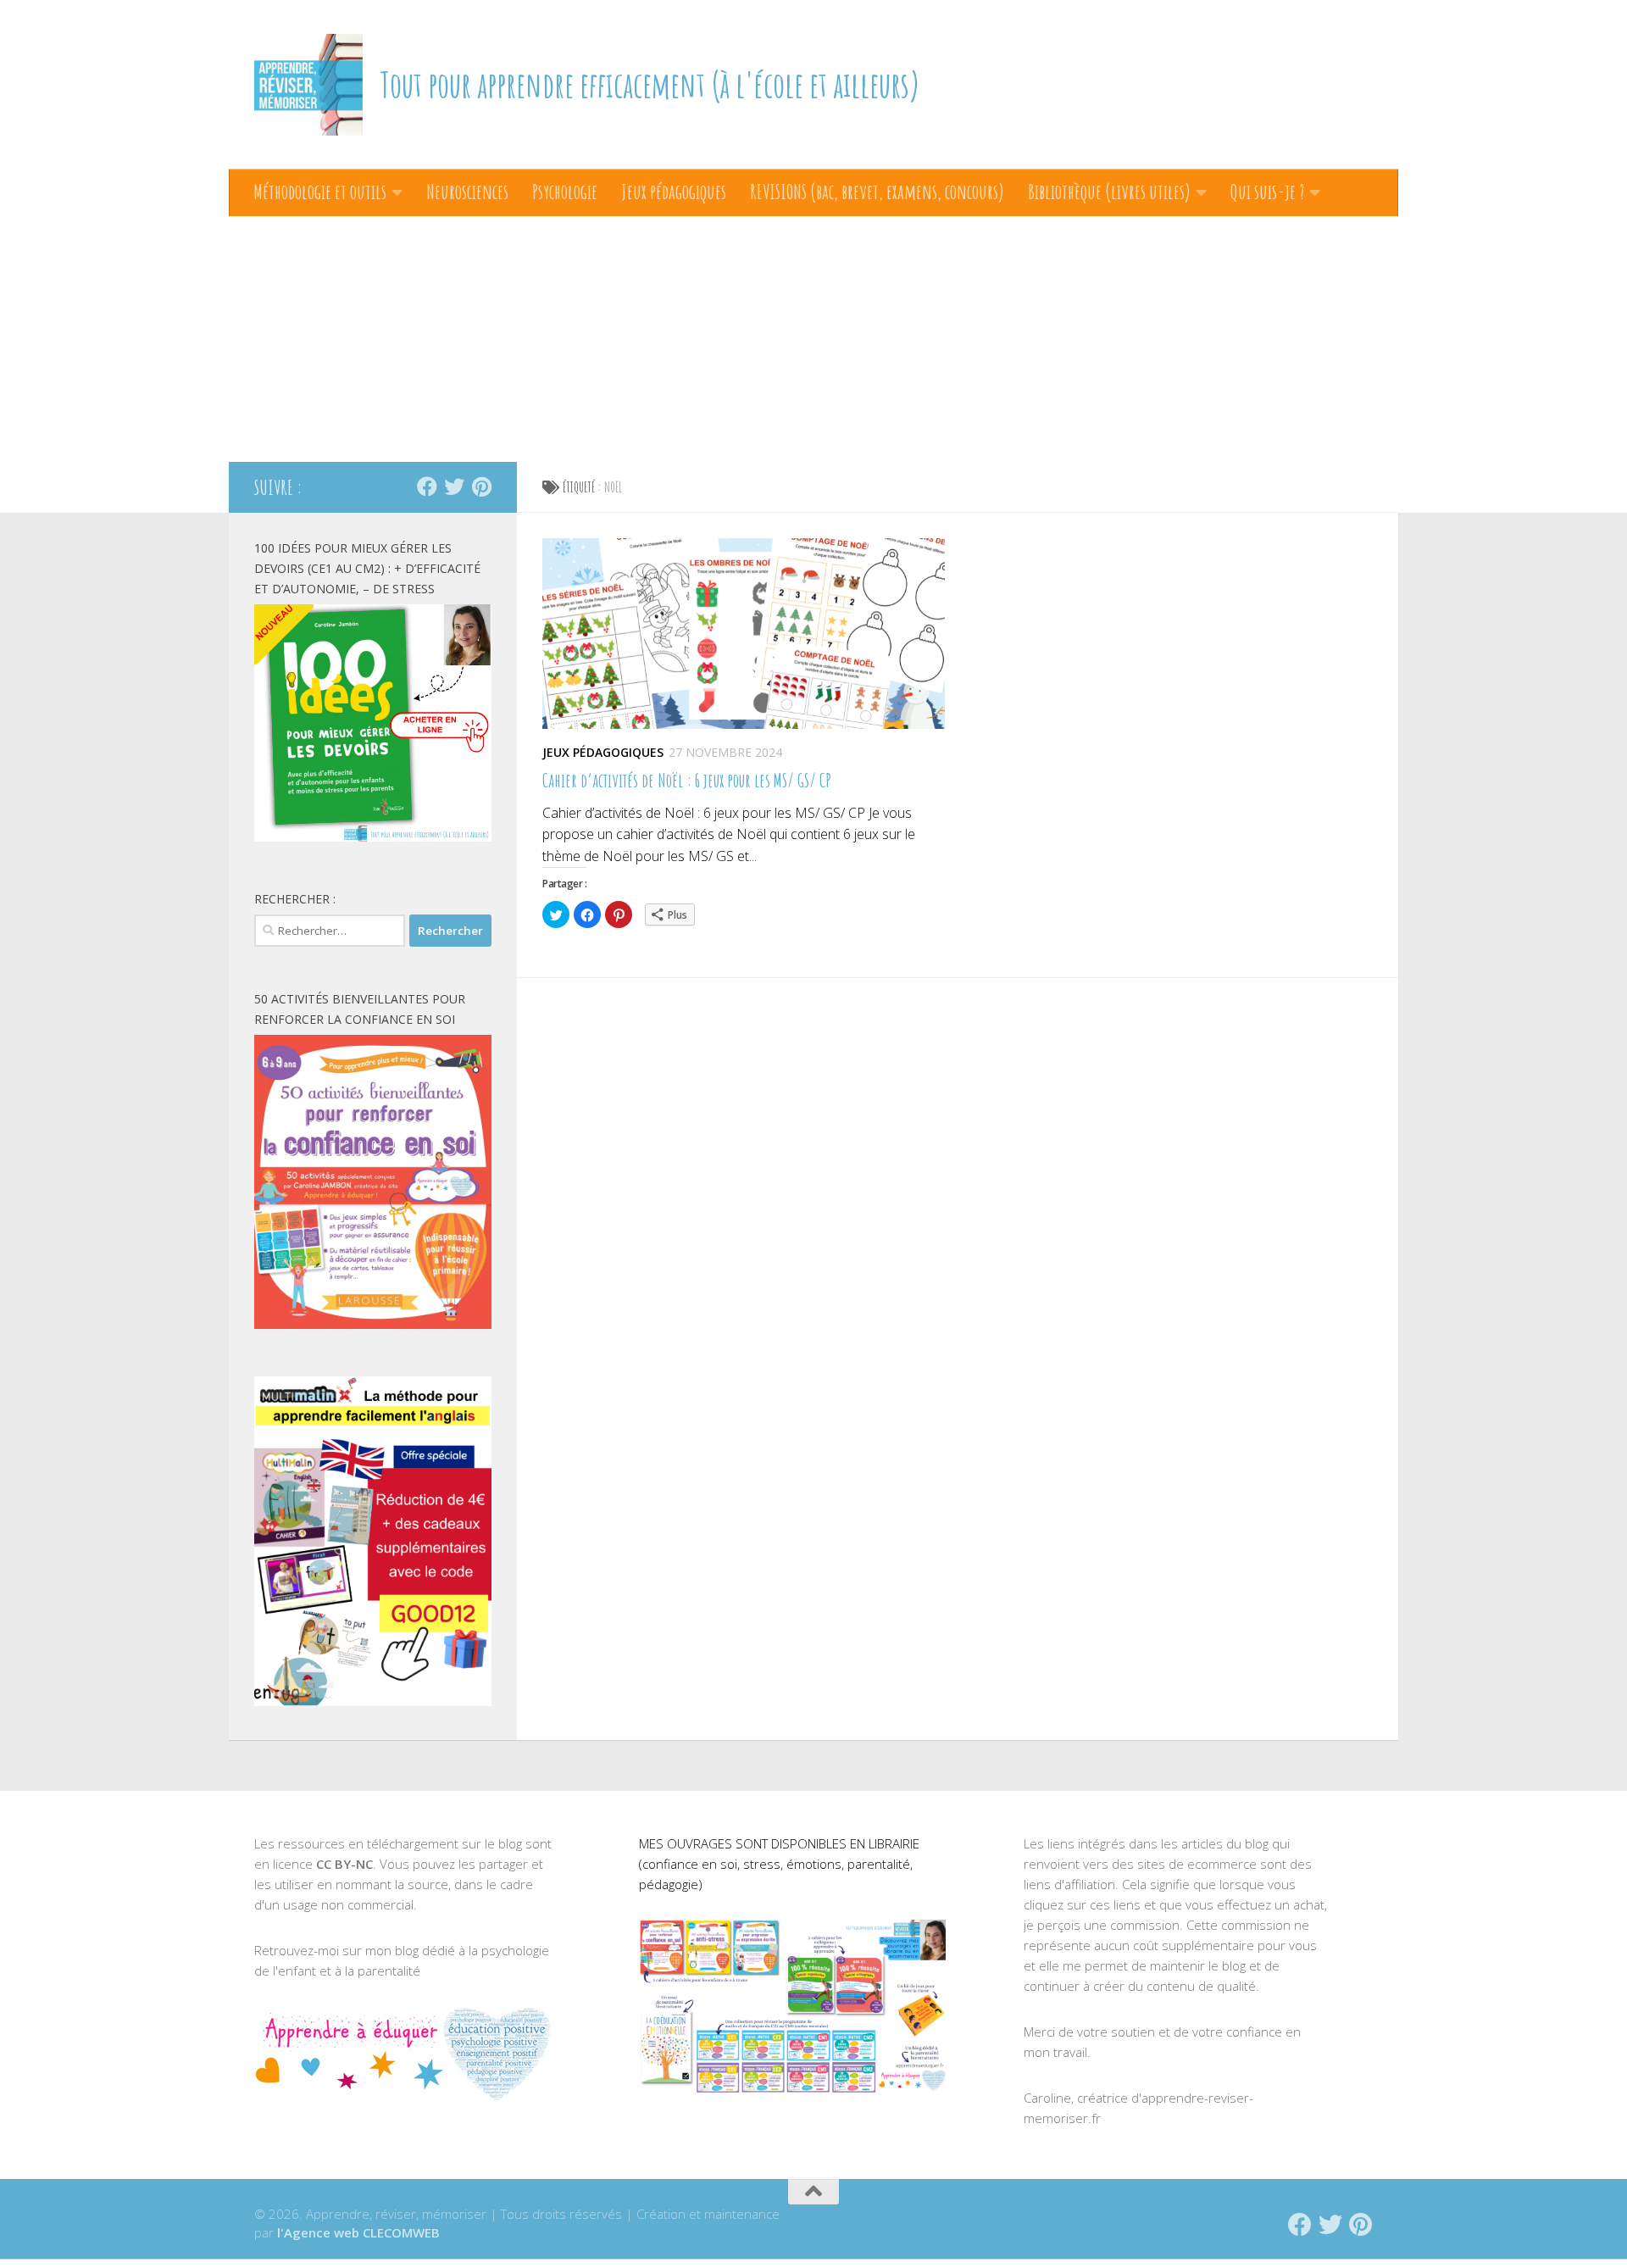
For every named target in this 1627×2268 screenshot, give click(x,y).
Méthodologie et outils (320, 192)
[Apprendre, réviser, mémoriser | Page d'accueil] (308, 85)
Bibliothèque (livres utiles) (1109, 192)
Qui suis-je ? (1267, 192)
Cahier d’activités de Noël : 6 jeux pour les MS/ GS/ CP (687, 780)
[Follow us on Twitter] (454, 486)
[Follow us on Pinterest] (481, 486)
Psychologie (565, 192)
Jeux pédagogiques (674, 192)
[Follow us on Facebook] (427, 486)
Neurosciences (467, 192)
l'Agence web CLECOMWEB (358, 2232)
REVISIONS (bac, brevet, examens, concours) (877, 192)
